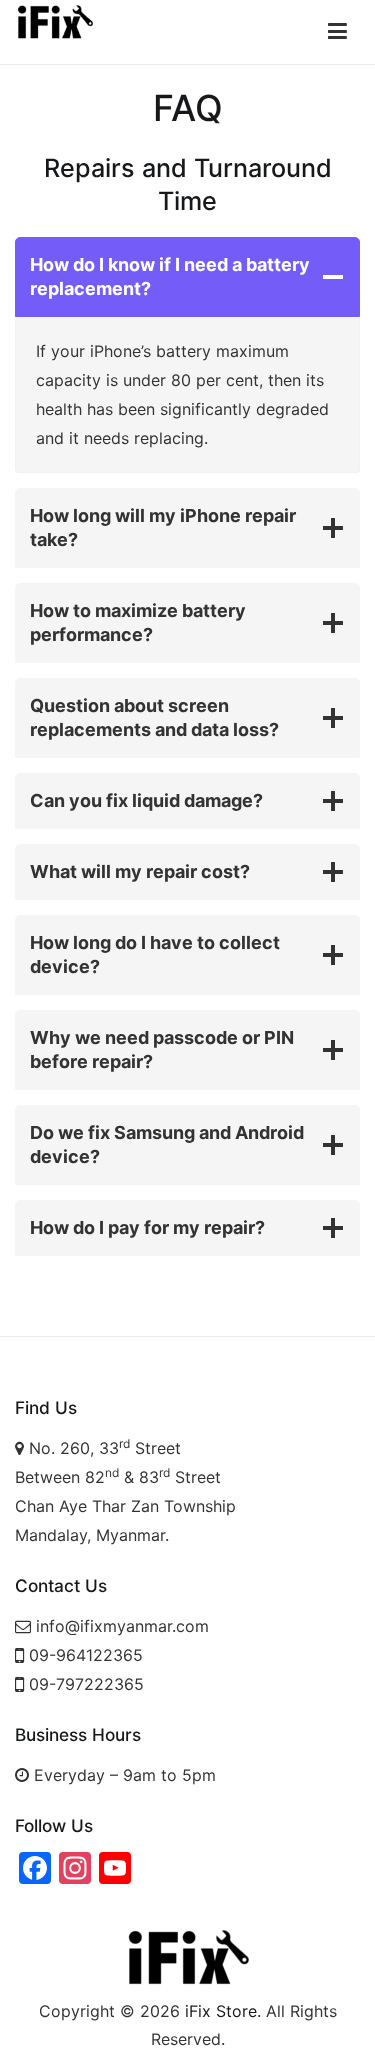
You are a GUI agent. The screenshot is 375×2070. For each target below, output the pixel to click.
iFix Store (221, 2011)
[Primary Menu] (337, 32)
